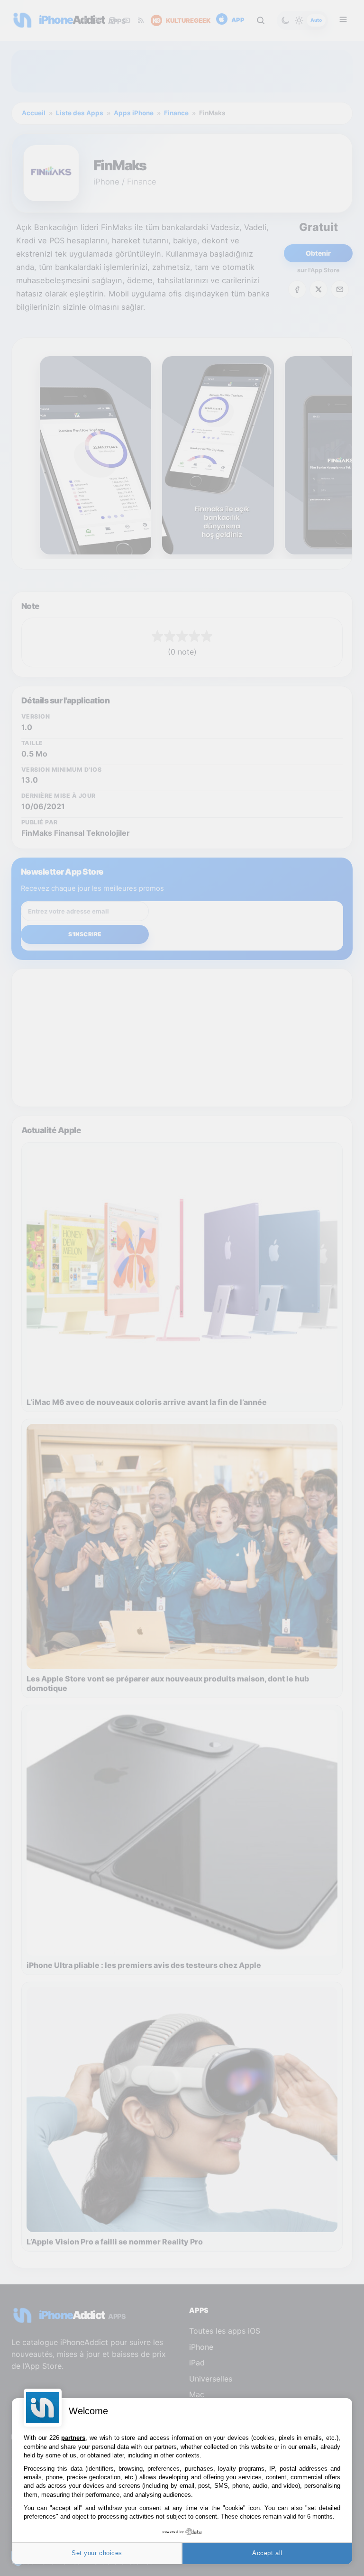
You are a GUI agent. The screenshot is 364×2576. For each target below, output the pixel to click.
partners (73, 2438)
